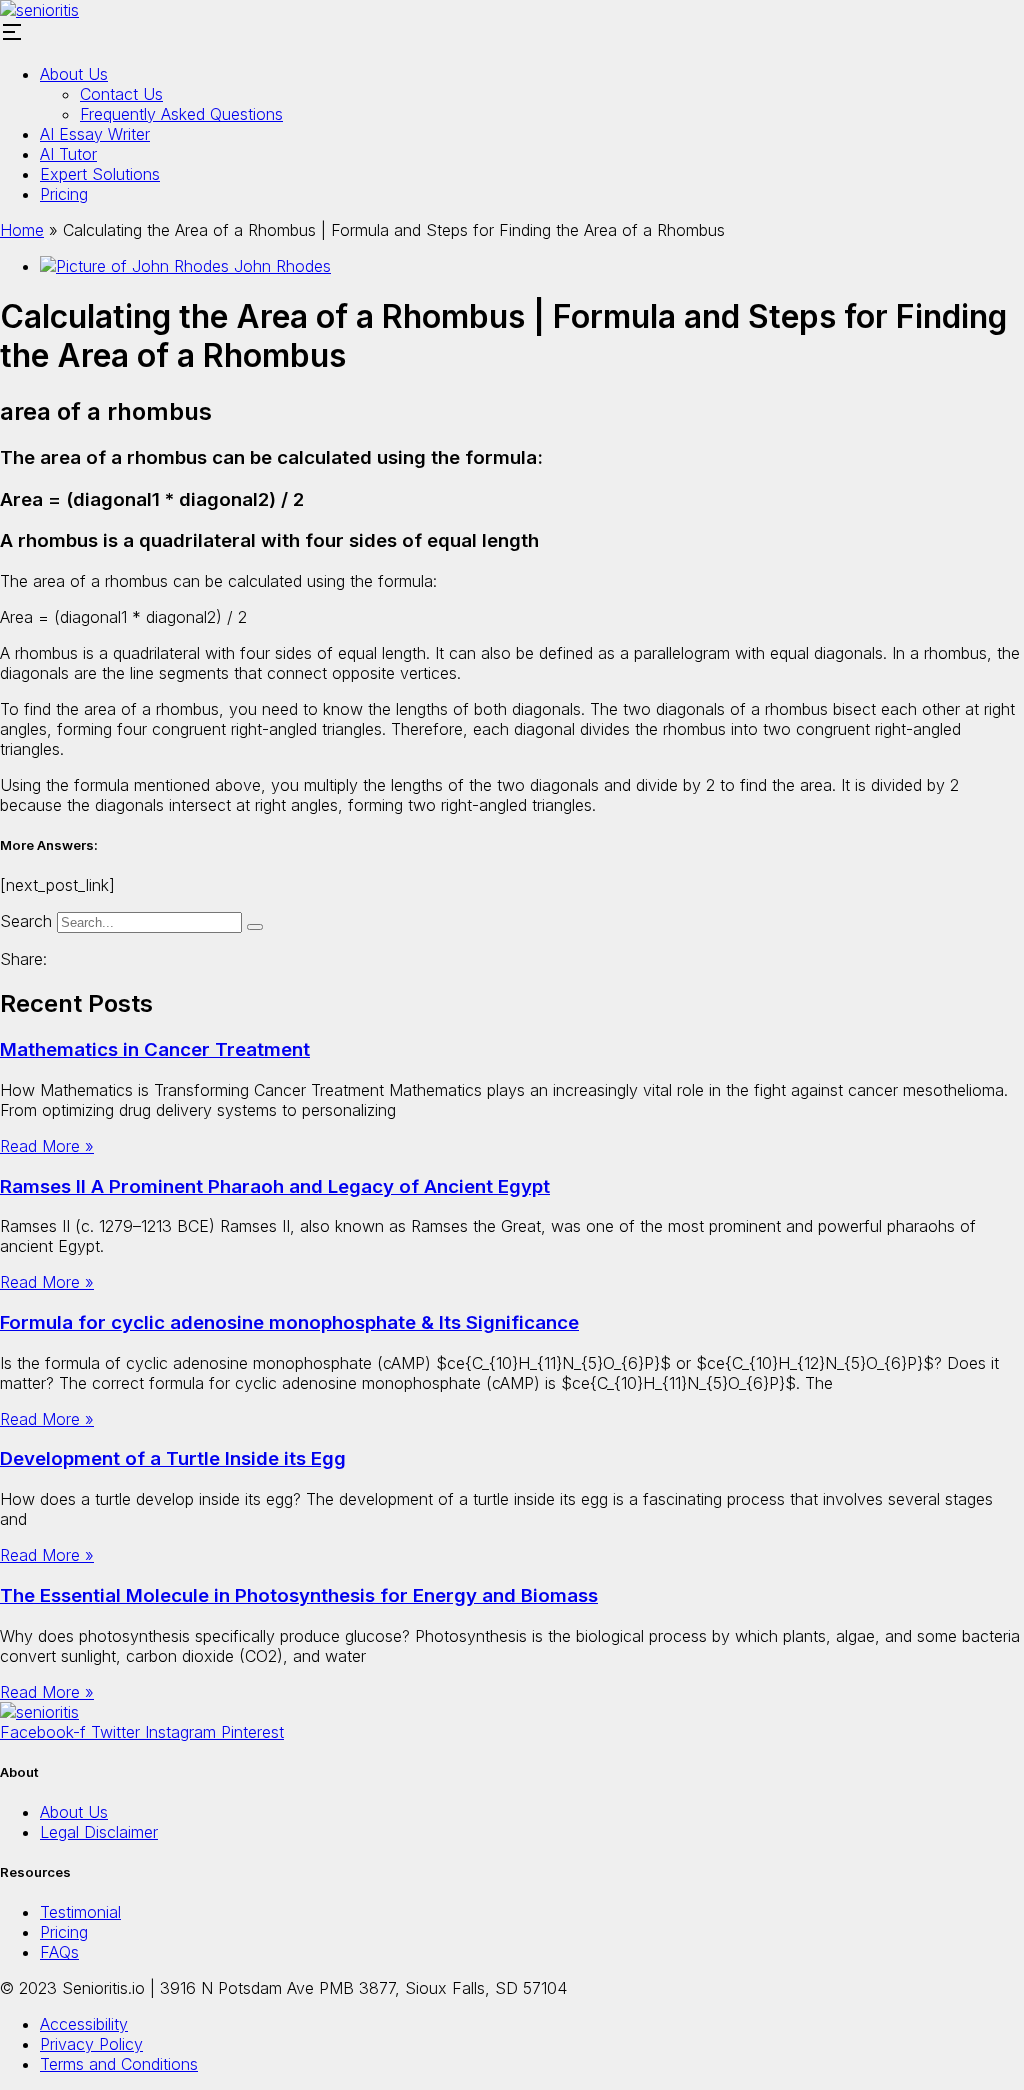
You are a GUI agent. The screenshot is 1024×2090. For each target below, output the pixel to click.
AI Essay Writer (95, 134)
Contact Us (121, 94)
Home (22, 230)
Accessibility (84, 2024)
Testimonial (80, 1912)
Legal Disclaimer (99, 1832)
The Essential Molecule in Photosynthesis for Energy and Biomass (299, 1595)
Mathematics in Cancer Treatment (155, 1049)
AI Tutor (68, 154)
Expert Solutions (100, 174)
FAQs (59, 1952)
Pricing (64, 194)
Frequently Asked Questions (181, 114)
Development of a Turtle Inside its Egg (173, 1458)
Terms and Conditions (119, 2064)
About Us (74, 74)
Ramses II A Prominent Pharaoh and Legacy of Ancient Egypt (275, 1186)
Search (26, 921)
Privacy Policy (91, 2044)
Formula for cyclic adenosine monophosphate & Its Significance (289, 1322)
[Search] (255, 927)
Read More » (47, 1146)
